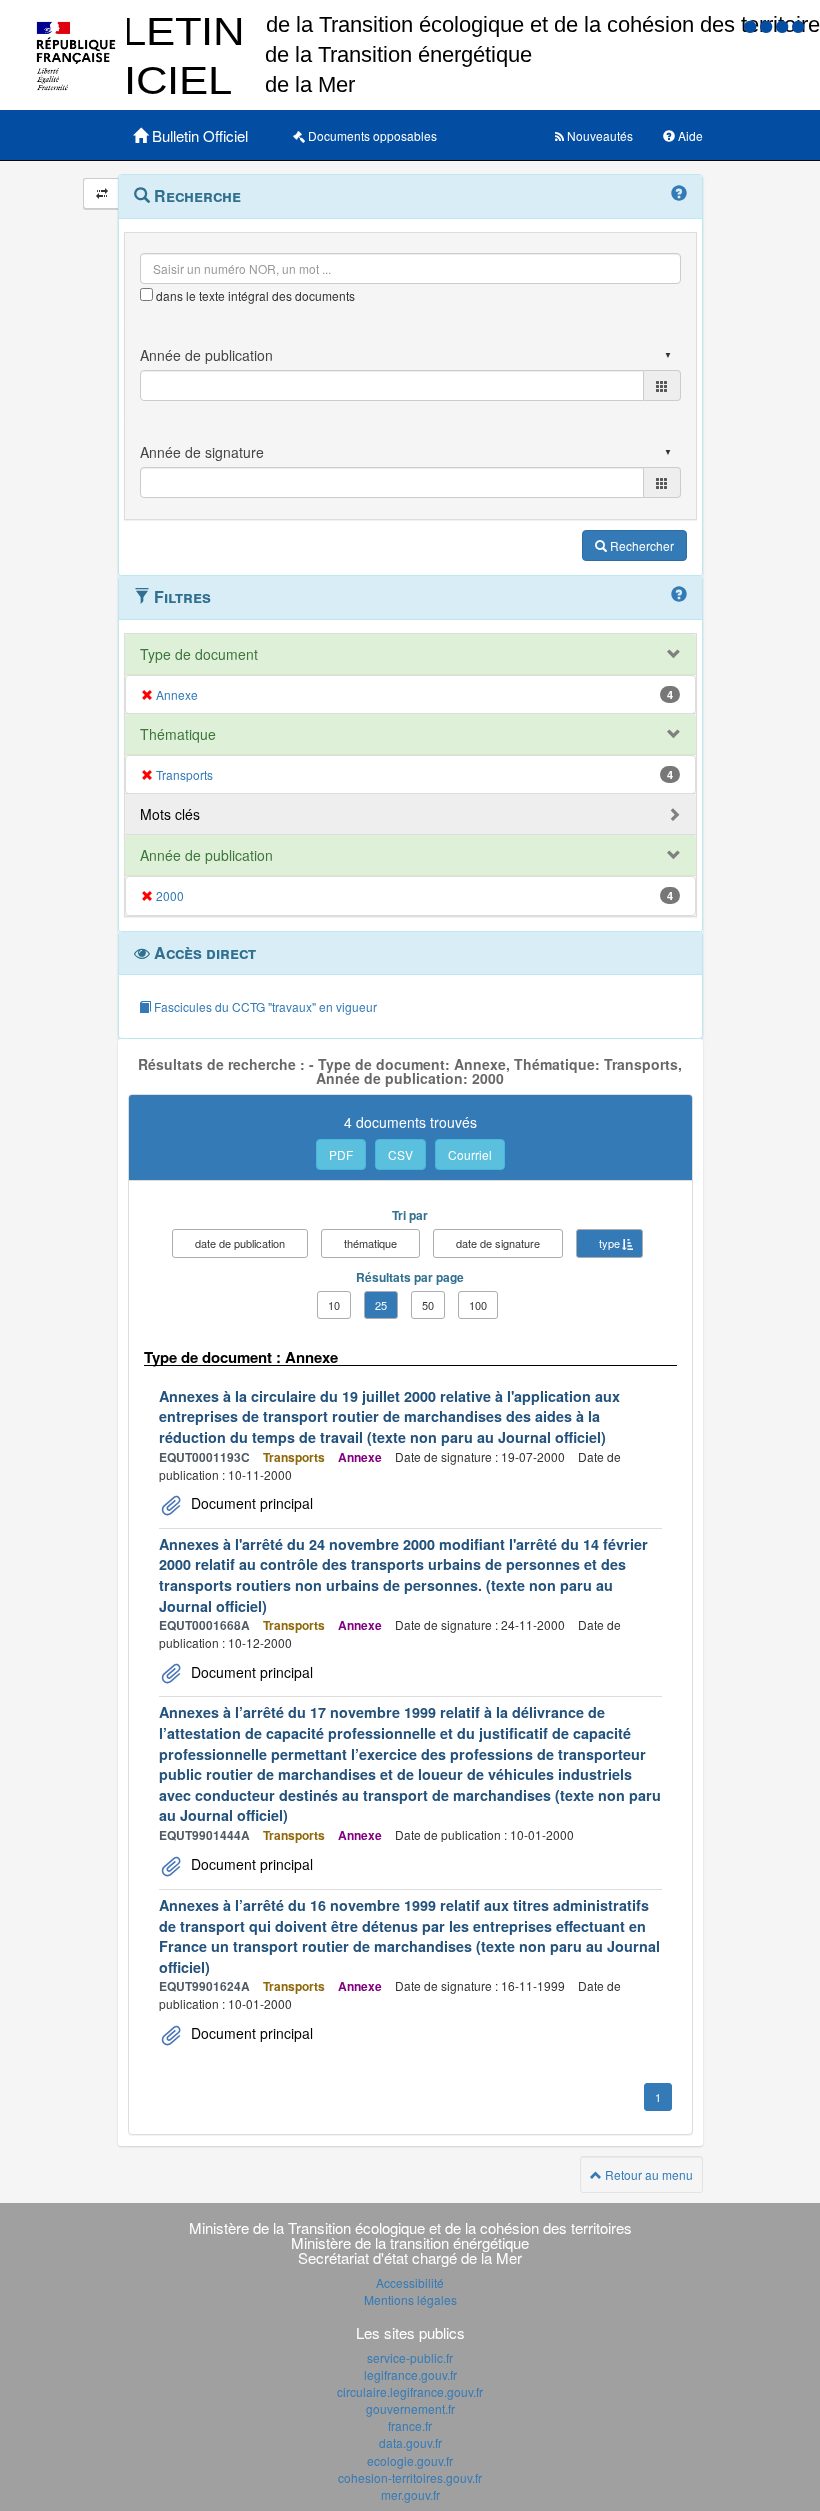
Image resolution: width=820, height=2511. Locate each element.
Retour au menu (647, 2174)
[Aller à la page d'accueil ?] (798, 25)
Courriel (470, 1154)
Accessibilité (410, 2282)
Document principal (250, 1503)
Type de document (199, 654)
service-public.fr (410, 2357)
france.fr (410, 2425)
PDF (341, 1154)
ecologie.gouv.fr (410, 2460)
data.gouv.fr (410, 2442)
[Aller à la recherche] (784, 25)
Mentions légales (410, 2299)
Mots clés (170, 814)
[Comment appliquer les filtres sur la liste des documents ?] (679, 595)
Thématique (178, 734)
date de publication (240, 1243)
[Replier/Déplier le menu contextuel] (101, 193)
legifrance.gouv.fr (410, 2374)
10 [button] (334, 1305)
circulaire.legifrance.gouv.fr (410, 2391)
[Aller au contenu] (768, 25)
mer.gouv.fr (410, 2494)
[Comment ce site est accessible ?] (752, 25)
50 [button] (428, 1305)
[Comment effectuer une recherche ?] (679, 194)
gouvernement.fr (410, 2408)
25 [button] (381, 1305)
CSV (400, 1154)
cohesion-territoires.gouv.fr (410, 2477)
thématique (370, 1243)
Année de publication (206, 855)
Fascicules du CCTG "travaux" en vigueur (264, 1006)
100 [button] (478, 1305)
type (609, 1243)
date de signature (498, 1243)
